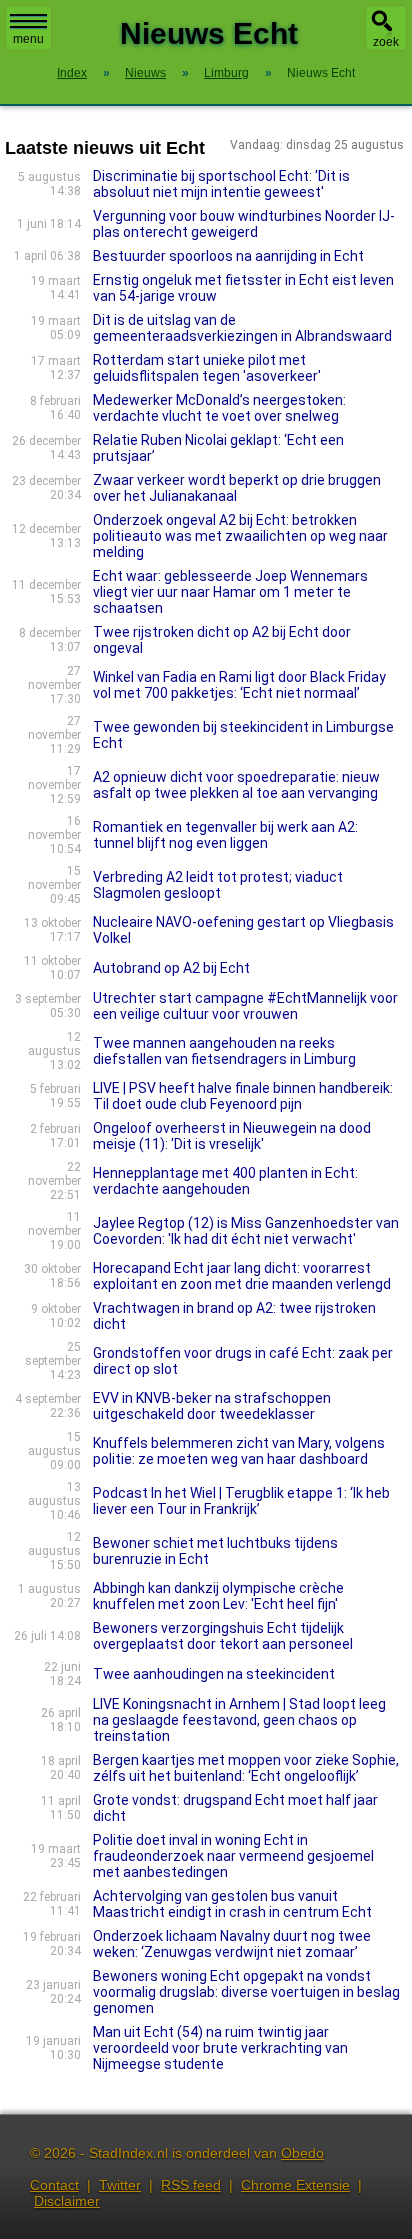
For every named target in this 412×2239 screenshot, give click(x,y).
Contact (54, 2185)
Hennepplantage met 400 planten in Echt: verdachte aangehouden (225, 1181)
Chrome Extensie (295, 2185)
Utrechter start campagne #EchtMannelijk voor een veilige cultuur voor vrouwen (245, 1006)
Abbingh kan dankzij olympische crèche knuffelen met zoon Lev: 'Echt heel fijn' (218, 1596)
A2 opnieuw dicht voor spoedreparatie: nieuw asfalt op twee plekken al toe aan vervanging (236, 785)
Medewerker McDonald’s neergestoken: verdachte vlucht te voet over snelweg (219, 408)
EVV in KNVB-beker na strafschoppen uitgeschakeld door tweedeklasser (212, 1406)
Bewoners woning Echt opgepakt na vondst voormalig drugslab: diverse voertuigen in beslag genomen (246, 1992)
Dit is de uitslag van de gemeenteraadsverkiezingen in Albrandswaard (242, 328)
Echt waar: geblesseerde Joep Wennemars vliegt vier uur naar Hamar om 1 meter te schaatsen (230, 592)
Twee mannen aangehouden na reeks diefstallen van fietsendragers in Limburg (224, 1051)
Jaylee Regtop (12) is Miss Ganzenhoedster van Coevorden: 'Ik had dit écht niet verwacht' (246, 1231)
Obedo (302, 2153)
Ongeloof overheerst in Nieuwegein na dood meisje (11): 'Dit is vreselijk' (232, 1136)
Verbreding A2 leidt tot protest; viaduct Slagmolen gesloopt (218, 885)
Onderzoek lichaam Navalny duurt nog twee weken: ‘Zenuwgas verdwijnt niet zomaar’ (232, 1944)
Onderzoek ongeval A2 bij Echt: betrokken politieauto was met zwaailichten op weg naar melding (240, 536)
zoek (386, 42)
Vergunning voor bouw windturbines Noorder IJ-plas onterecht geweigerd (244, 224)
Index (72, 73)
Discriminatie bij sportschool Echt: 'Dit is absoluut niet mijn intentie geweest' (221, 184)
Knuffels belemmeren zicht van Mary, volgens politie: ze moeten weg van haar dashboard (239, 1451)
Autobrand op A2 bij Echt (171, 968)
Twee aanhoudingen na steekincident (214, 1674)
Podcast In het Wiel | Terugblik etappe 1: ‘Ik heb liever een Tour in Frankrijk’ (241, 1501)
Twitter (120, 2185)
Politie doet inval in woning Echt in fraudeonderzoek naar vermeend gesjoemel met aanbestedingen (233, 1856)
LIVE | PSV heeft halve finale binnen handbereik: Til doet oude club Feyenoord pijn (243, 1096)
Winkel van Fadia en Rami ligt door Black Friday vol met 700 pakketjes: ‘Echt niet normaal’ (239, 685)
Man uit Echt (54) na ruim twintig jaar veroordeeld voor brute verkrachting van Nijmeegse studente (220, 2048)
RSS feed (191, 2185)
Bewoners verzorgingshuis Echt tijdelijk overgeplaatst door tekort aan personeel (223, 1636)
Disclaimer (67, 2201)
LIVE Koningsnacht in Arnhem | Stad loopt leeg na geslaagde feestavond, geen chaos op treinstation (239, 1720)
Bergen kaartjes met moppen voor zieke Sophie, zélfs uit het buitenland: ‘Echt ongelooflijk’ (246, 1768)
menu (28, 39)
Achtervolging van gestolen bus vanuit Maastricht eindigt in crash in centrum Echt (232, 1904)
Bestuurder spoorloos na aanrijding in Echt (228, 256)
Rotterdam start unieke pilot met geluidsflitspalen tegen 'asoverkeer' (207, 368)
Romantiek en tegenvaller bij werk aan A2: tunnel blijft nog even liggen (225, 835)
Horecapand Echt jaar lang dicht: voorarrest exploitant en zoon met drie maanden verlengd (242, 1276)
